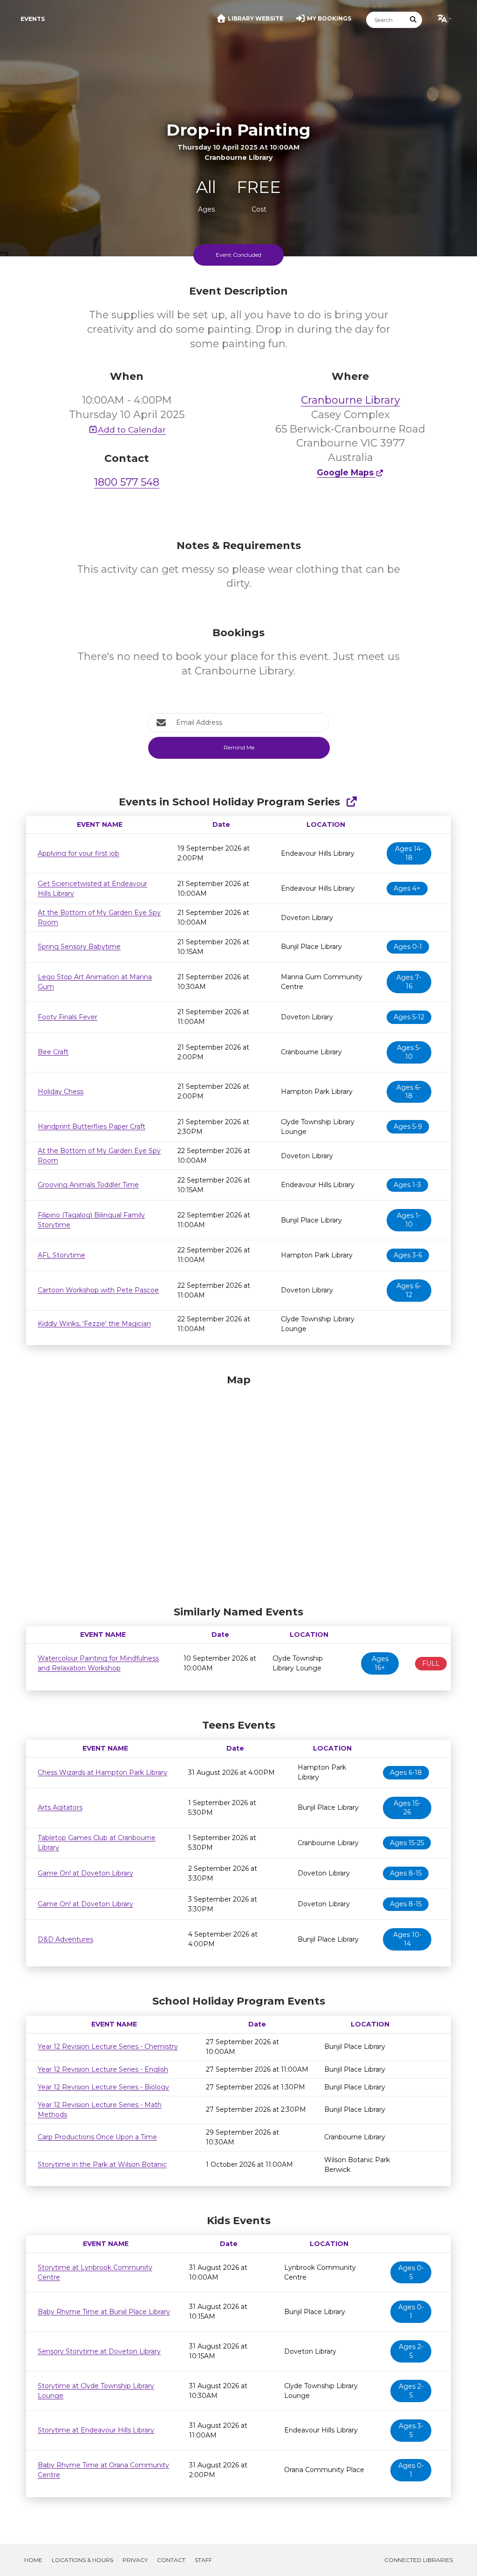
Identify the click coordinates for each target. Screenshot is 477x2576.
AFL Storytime (61, 1255)
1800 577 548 (127, 482)
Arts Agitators (60, 1807)
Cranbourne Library (351, 400)
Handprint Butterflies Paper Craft (92, 1127)
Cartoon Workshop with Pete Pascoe (98, 1290)
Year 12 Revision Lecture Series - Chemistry (108, 2047)
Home (33, 2560)
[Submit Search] (414, 20)
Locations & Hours (82, 2560)
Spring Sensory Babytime (79, 947)
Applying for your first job (78, 853)
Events (33, 19)
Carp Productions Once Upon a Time (97, 2137)
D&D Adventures (65, 1939)
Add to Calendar (132, 429)
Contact (171, 2560)
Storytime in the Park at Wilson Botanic (102, 2164)
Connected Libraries (419, 2560)
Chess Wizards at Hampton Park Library (102, 1772)
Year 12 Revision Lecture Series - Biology (103, 2087)
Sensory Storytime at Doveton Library (99, 2351)
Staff (203, 2560)
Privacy (135, 2560)
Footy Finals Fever (68, 1017)
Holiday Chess (61, 1092)
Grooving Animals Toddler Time (88, 1185)
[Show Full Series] (351, 802)
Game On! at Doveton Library (85, 1873)
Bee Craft (53, 1052)
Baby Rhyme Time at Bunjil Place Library (104, 2312)
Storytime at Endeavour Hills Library (96, 2430)
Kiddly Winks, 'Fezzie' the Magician (94, 1324)
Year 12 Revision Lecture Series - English (103, 2069)
